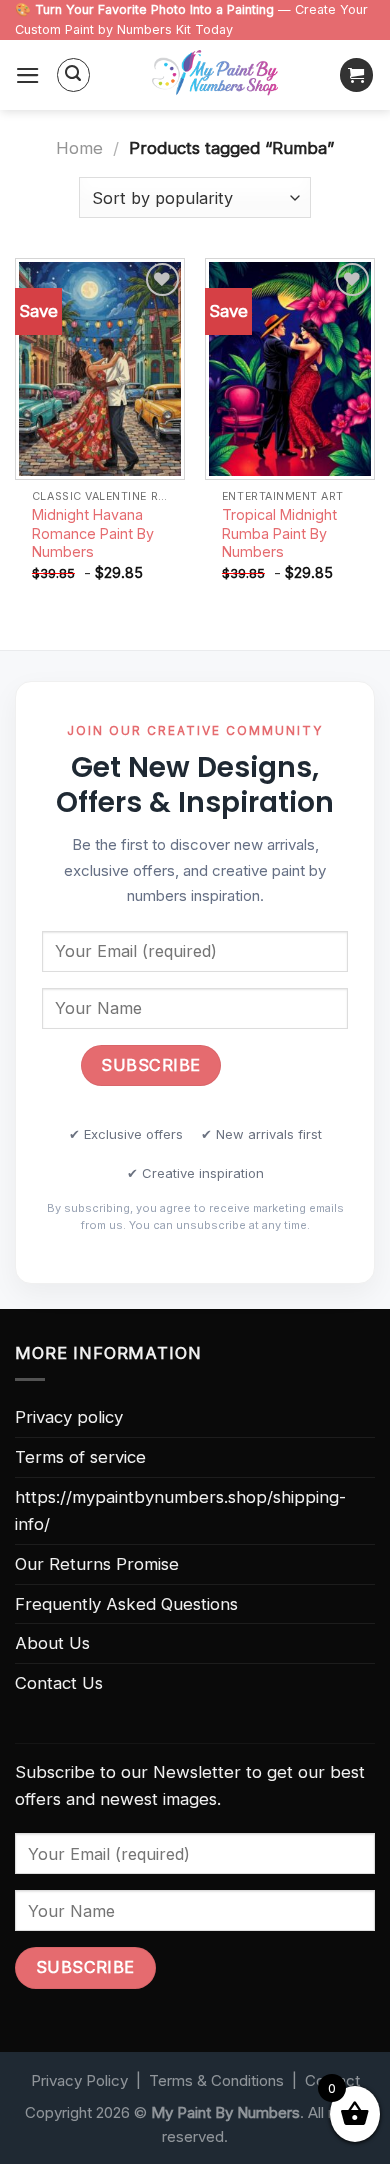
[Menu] (28, 75)
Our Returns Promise (97, 1564)
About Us (52, 1643)
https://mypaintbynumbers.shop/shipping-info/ (180, 1510)
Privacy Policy (79, 2080)
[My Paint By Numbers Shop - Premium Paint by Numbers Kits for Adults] (215, 75)
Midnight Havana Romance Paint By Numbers (93, 533)
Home (79, 148)
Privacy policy (69, 1417)
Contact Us (59, 1683)
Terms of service (80, 1457)
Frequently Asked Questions (126, 1604)
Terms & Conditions (216, 2080)
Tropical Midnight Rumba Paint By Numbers (279, 533)
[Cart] (357, 75)
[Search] (74, 75)
